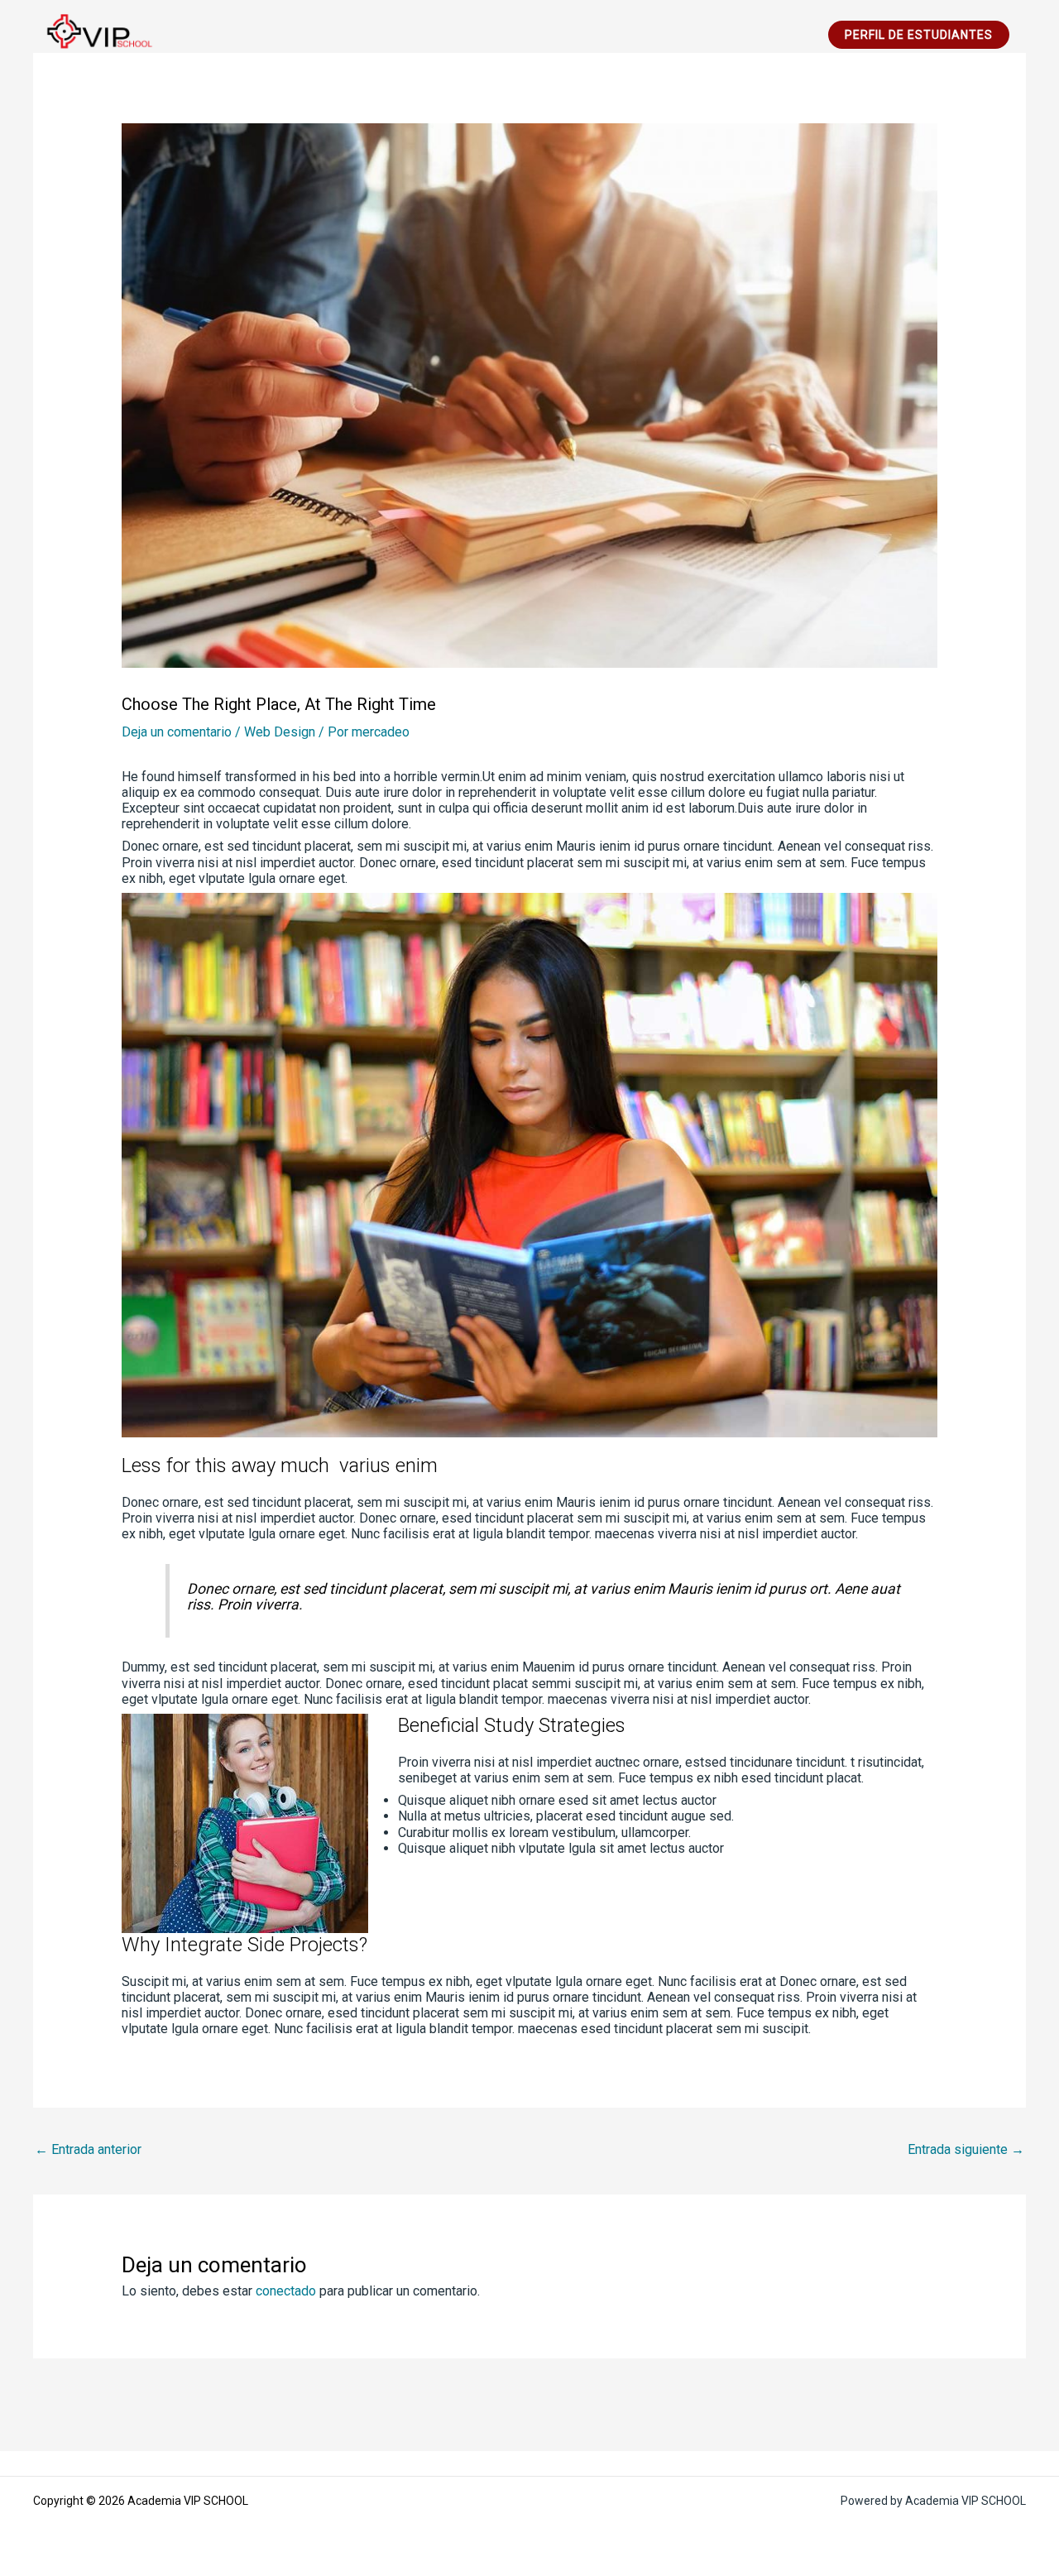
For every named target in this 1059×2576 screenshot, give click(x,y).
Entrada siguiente (966, 2149)
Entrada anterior (88, 2149)
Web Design (280, 732)
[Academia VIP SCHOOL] (95, 34)
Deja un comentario (177, 732)
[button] (919, 35)
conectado (286, 2291)
